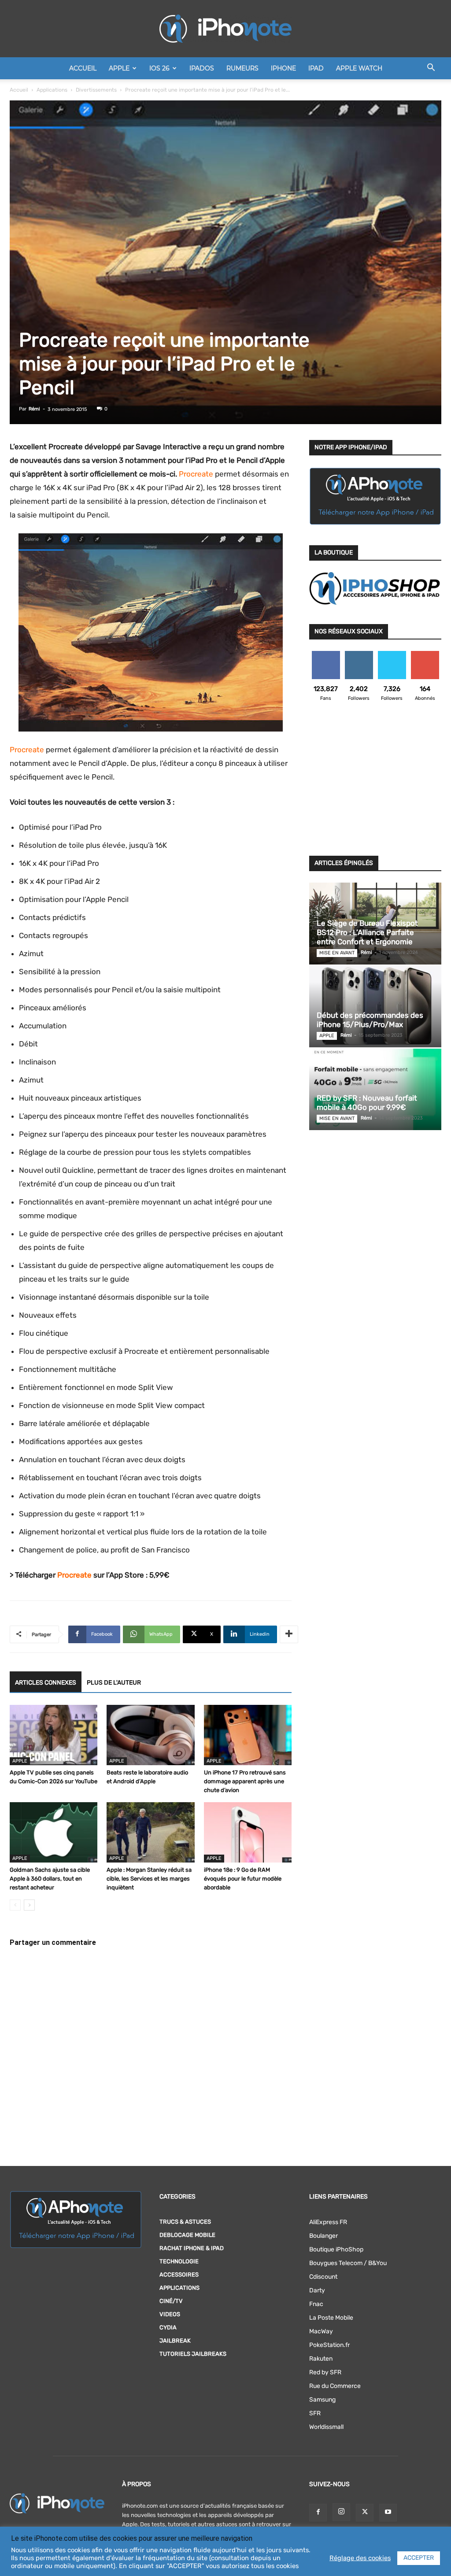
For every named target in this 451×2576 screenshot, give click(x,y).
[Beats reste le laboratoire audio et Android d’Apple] (150, 1735)
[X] (365, 2513)
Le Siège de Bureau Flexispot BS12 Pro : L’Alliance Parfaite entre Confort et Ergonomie (367, 932)
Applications (52, 90)
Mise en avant (337, 953)
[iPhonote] (225, 29)
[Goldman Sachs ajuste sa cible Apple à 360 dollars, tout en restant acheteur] (54, 1832)
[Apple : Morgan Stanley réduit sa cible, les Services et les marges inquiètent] (150, 1832)
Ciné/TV (171, 2301)
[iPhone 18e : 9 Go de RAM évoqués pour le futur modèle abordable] (248, 1832)
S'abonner (425, 654)
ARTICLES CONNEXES (46, 1683)
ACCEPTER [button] (419, 2558)
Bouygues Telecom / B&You (348, 2263)
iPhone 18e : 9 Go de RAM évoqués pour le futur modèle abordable (243, 1879)
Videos (170, 2314)
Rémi (34, 409)
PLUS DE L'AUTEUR (114, 1683)
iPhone (283, 68)
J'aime (326, 654)
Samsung (322, 2400)
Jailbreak (175, 2341)
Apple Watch (359, 68)
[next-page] (29, 1905)
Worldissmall (326, 2427)
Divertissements (96, 90)
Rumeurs (242, 68)
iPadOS (202, 68)
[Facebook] (318, 2513)
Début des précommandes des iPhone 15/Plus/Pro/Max (370, 1020)
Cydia (168, 2327)
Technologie (179, 2261)
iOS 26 (159, 68)
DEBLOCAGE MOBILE (187, 2235)
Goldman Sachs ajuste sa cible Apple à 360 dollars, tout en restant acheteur (50, 1879)
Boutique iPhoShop (336, 2249)
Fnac (316, 2304)
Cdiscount (323, 2277)
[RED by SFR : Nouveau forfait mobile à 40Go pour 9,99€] (375, 1089)
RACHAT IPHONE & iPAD (192, 2248)
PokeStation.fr (329, 2345)
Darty (317, 2290)
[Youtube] (388, 2513)
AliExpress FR (328, 2222)
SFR (315, 2413)
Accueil (83, 68)
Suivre (359, 654)
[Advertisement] (375, 784)
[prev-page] (15, 1905)
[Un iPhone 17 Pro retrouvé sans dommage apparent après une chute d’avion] (248, 1735)
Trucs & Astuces (185, 2222)
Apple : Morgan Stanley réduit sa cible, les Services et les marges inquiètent (149, 1879)
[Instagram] (341, 2512)
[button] (431, 69)
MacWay (321, 2331)
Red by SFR (325, 2372)
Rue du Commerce (335, 2386)
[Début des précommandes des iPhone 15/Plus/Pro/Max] (375, 1007)
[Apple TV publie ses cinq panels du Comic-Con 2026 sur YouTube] (54, 1735)
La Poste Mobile (331, 2318)
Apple (119, 68)
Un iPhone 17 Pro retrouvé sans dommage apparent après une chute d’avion (245, 1781)
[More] (289, 1634)
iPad (316, 68)
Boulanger (323, 2236)
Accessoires (179, 2275)
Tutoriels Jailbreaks (193, 2354)
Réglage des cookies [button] (360, 2558)
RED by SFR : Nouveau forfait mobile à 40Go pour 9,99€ (367, 1103)
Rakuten (321, 2359)
